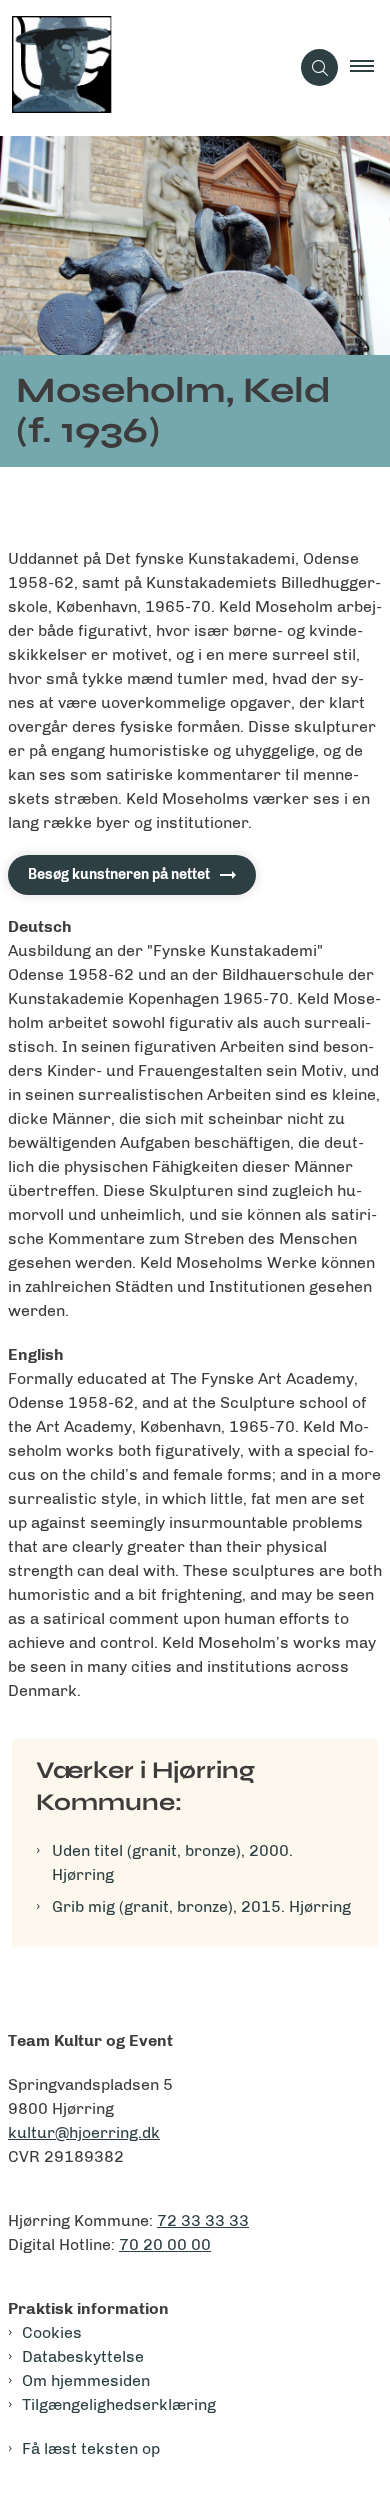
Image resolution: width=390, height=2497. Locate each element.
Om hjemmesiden (86, 2380)
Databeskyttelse (83, 2356)
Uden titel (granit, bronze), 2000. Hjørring (172, 1862)
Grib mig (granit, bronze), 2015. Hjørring (201, 1906)
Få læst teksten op (91, 2448)
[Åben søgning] (319, 67)
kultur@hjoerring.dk (84, 2132)
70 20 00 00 (165, 2244)
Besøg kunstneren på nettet (119, 874)
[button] (370, 68)
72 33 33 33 (203, 2220)
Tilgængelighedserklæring (119, 2404)
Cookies (52, 2332)
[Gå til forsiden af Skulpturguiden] (144, 68)
